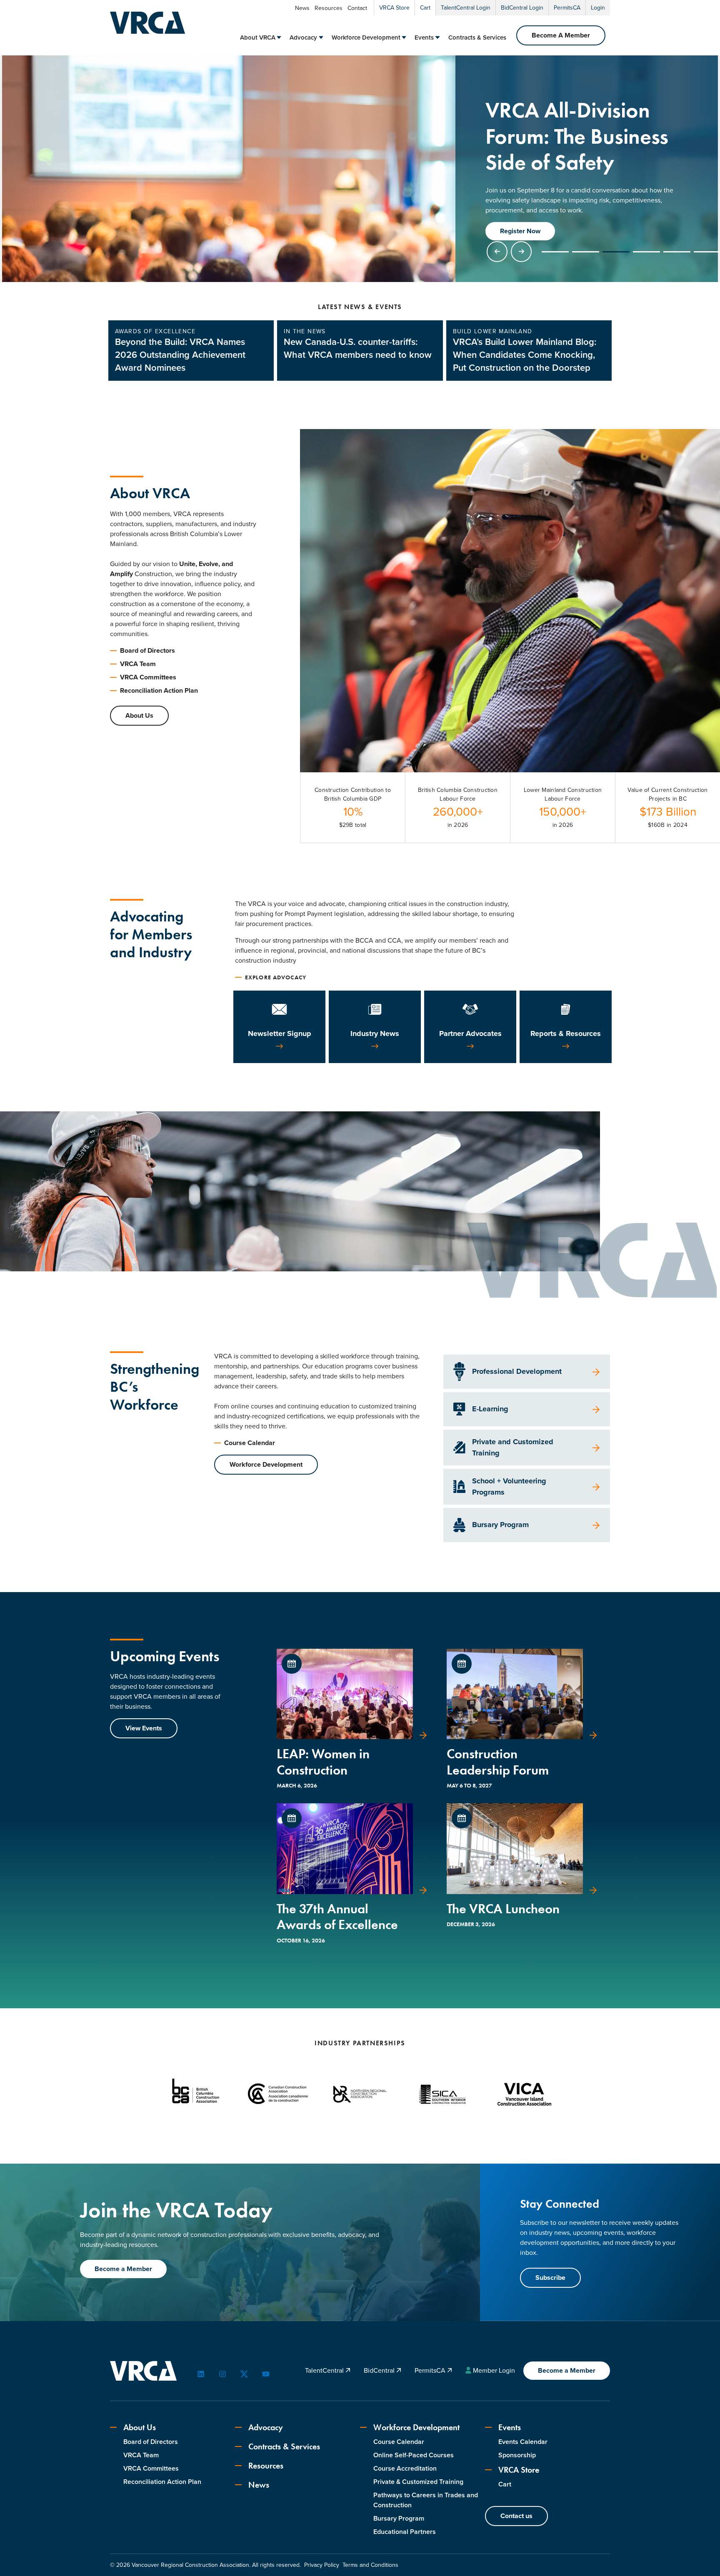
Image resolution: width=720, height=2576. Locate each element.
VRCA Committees (148, 677)
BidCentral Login (522, 8)
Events (424, 37)
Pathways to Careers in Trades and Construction (426, 2500)
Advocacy (303, 37)
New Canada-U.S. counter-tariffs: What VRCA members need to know (358, 348)
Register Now (520, 231)
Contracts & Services (477, 37)
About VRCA (258, 37)
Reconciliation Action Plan (159, 690)
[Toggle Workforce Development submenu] (404, 37)
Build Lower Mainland (493, 331)
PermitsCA (567, 8)
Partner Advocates (470, 1033)
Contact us (516, 2516)
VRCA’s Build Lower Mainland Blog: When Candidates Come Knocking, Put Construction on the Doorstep (525, 355)
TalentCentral (325, 2370)
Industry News (375, 1033)
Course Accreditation (405, 2468)
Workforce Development (366, 37)
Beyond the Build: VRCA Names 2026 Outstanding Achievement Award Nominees (180, 355)
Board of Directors (147, 650)
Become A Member (561, 35)
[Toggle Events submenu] (437, 37)
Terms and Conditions (370, 2565)
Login (598, 8)
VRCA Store (394, 8)
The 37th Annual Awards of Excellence (337, 1917)
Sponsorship (517, 2455)
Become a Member (123, 2269)
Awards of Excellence (155, 331)
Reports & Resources (566, 1033)
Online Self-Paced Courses (414, 2455)
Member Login (494, 2370)
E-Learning (490, 1409)
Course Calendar (250, 1443)
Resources (329, 8)
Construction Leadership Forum (498, 1762)
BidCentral (380, 2370)
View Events (144, 1728)
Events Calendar (523, 2442)
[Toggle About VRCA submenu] (279, 37)
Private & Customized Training (418, 2482)
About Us (139, 715)
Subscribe (550, 2278)
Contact (357, 8)
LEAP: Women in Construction (323, 1762)
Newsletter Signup (280, 1033)
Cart (425, 8)
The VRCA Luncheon (503, 1909)
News (302, 8)
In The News (305, 331)
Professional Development (517, 1371)
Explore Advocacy (276, 977)
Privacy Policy (322, 2565)
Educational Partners (405, 2532)
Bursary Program (500, 1525)
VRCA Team (138, 664)
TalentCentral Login (466, 8)
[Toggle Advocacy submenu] (321, 37)
